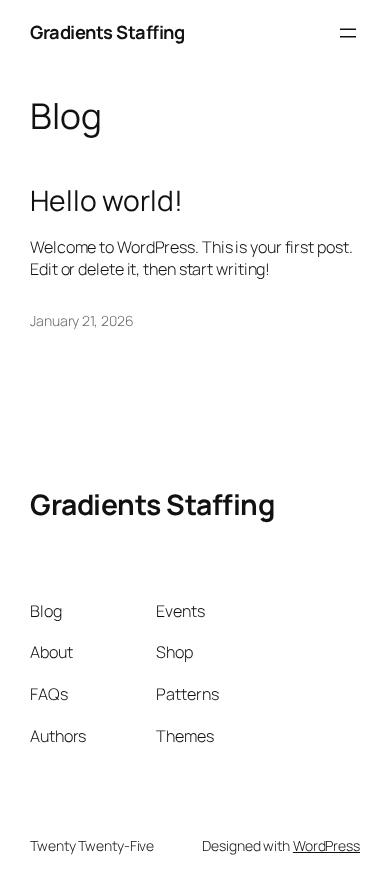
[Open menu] (348, 33)
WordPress (326, 845)
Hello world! (106, 201)
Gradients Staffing (107, 32)
